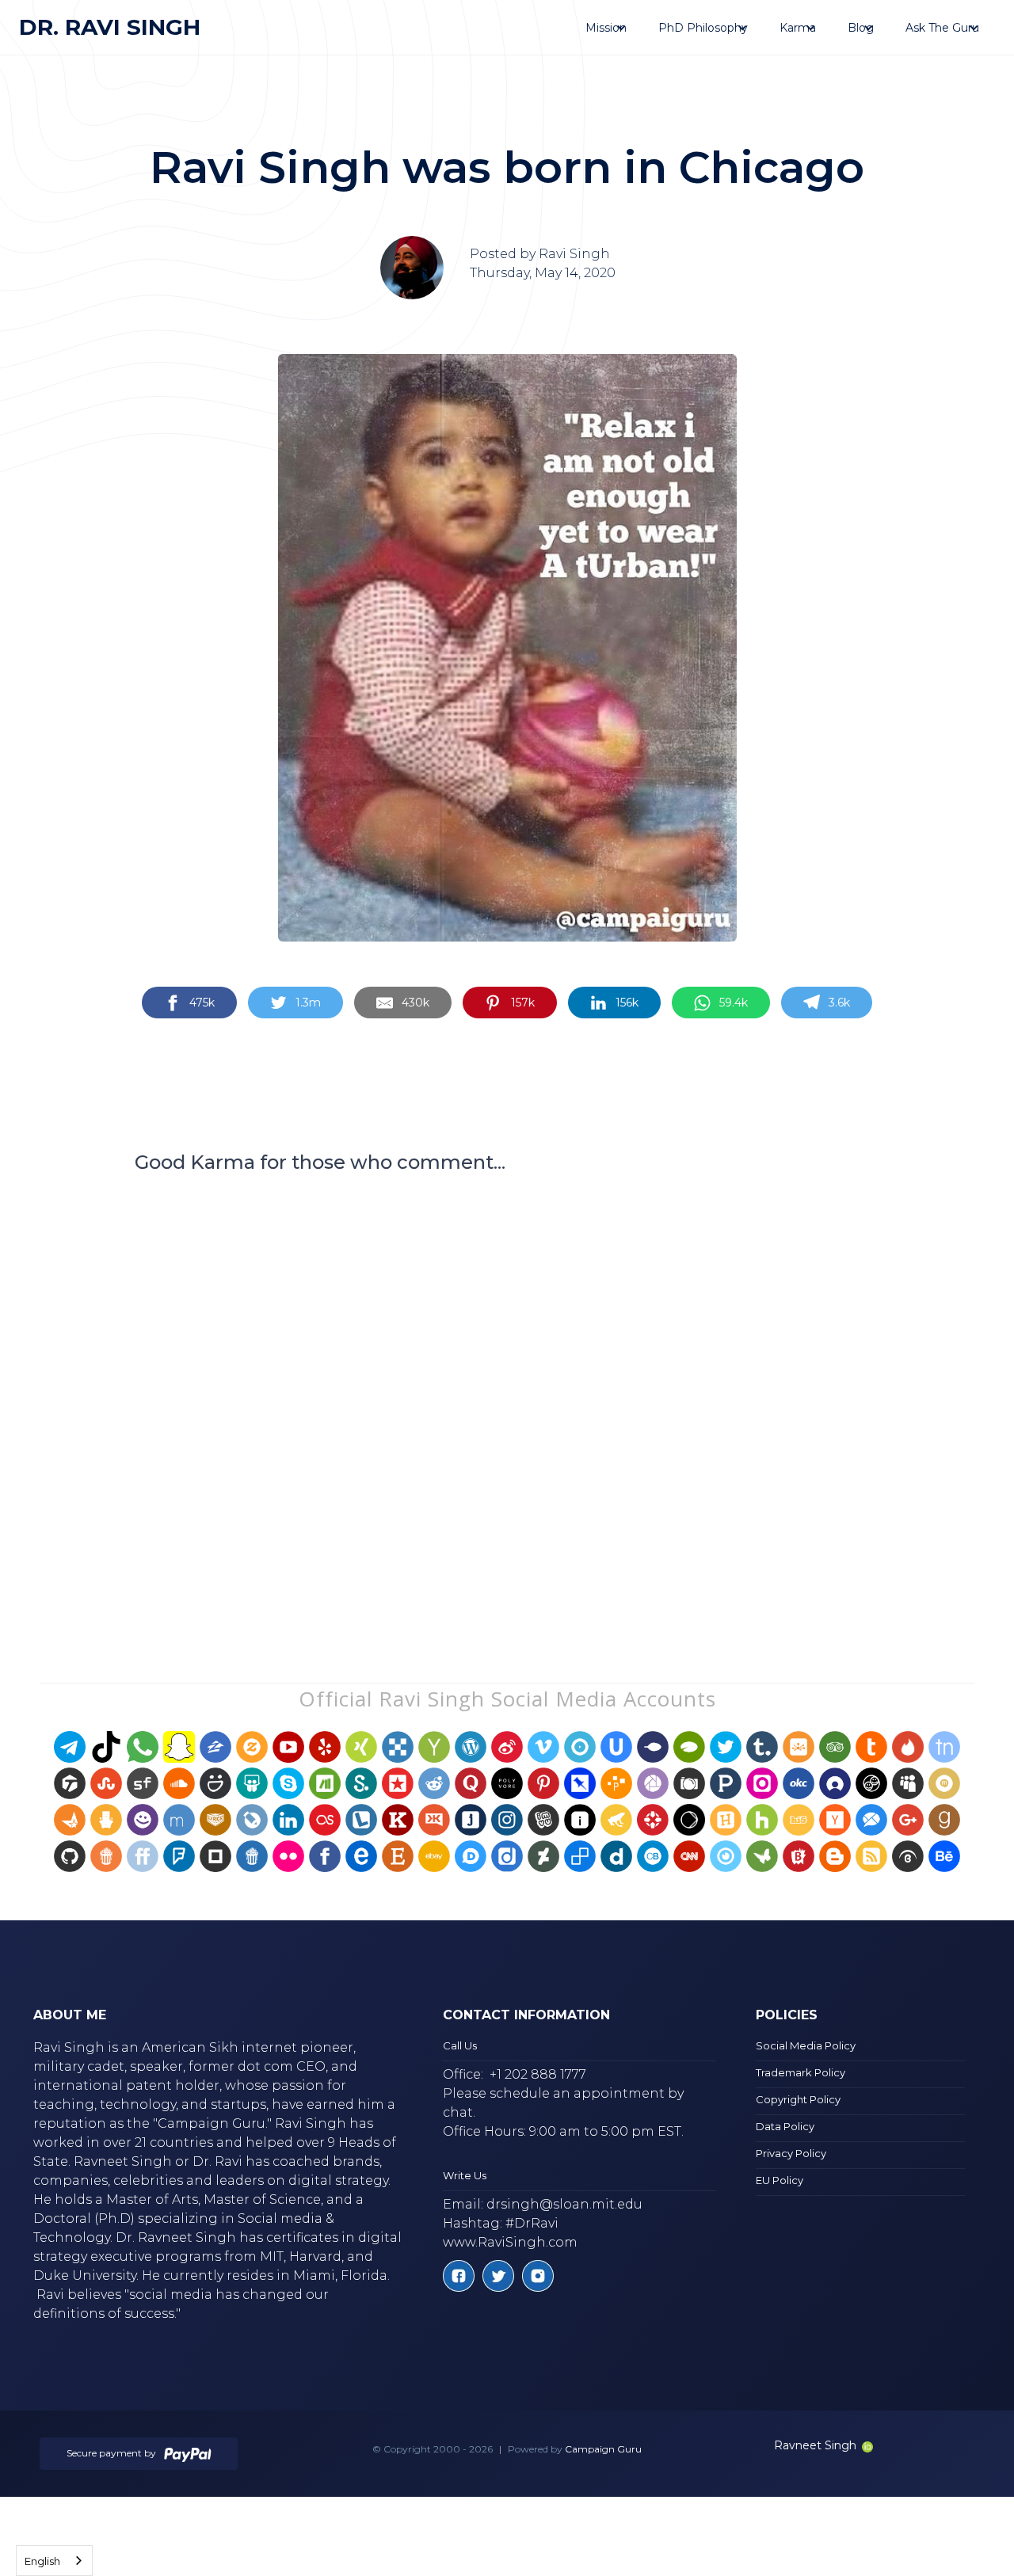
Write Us (465, 2175)
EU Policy (780, 2180)
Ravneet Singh (815, 2445)
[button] (606, 28)
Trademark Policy (801, 2072)
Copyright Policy (798, 2099)
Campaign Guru (603, 2449)
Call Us (460, 2045)
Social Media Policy (806, 2045)
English (42, 2561)
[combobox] (54, 2561)
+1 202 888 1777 (538, 2074)
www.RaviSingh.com (510, 2242)
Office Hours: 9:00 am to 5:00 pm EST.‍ (563, 2131)
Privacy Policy (791, 2153)
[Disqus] (507, 1398)
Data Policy (785, 2126)
